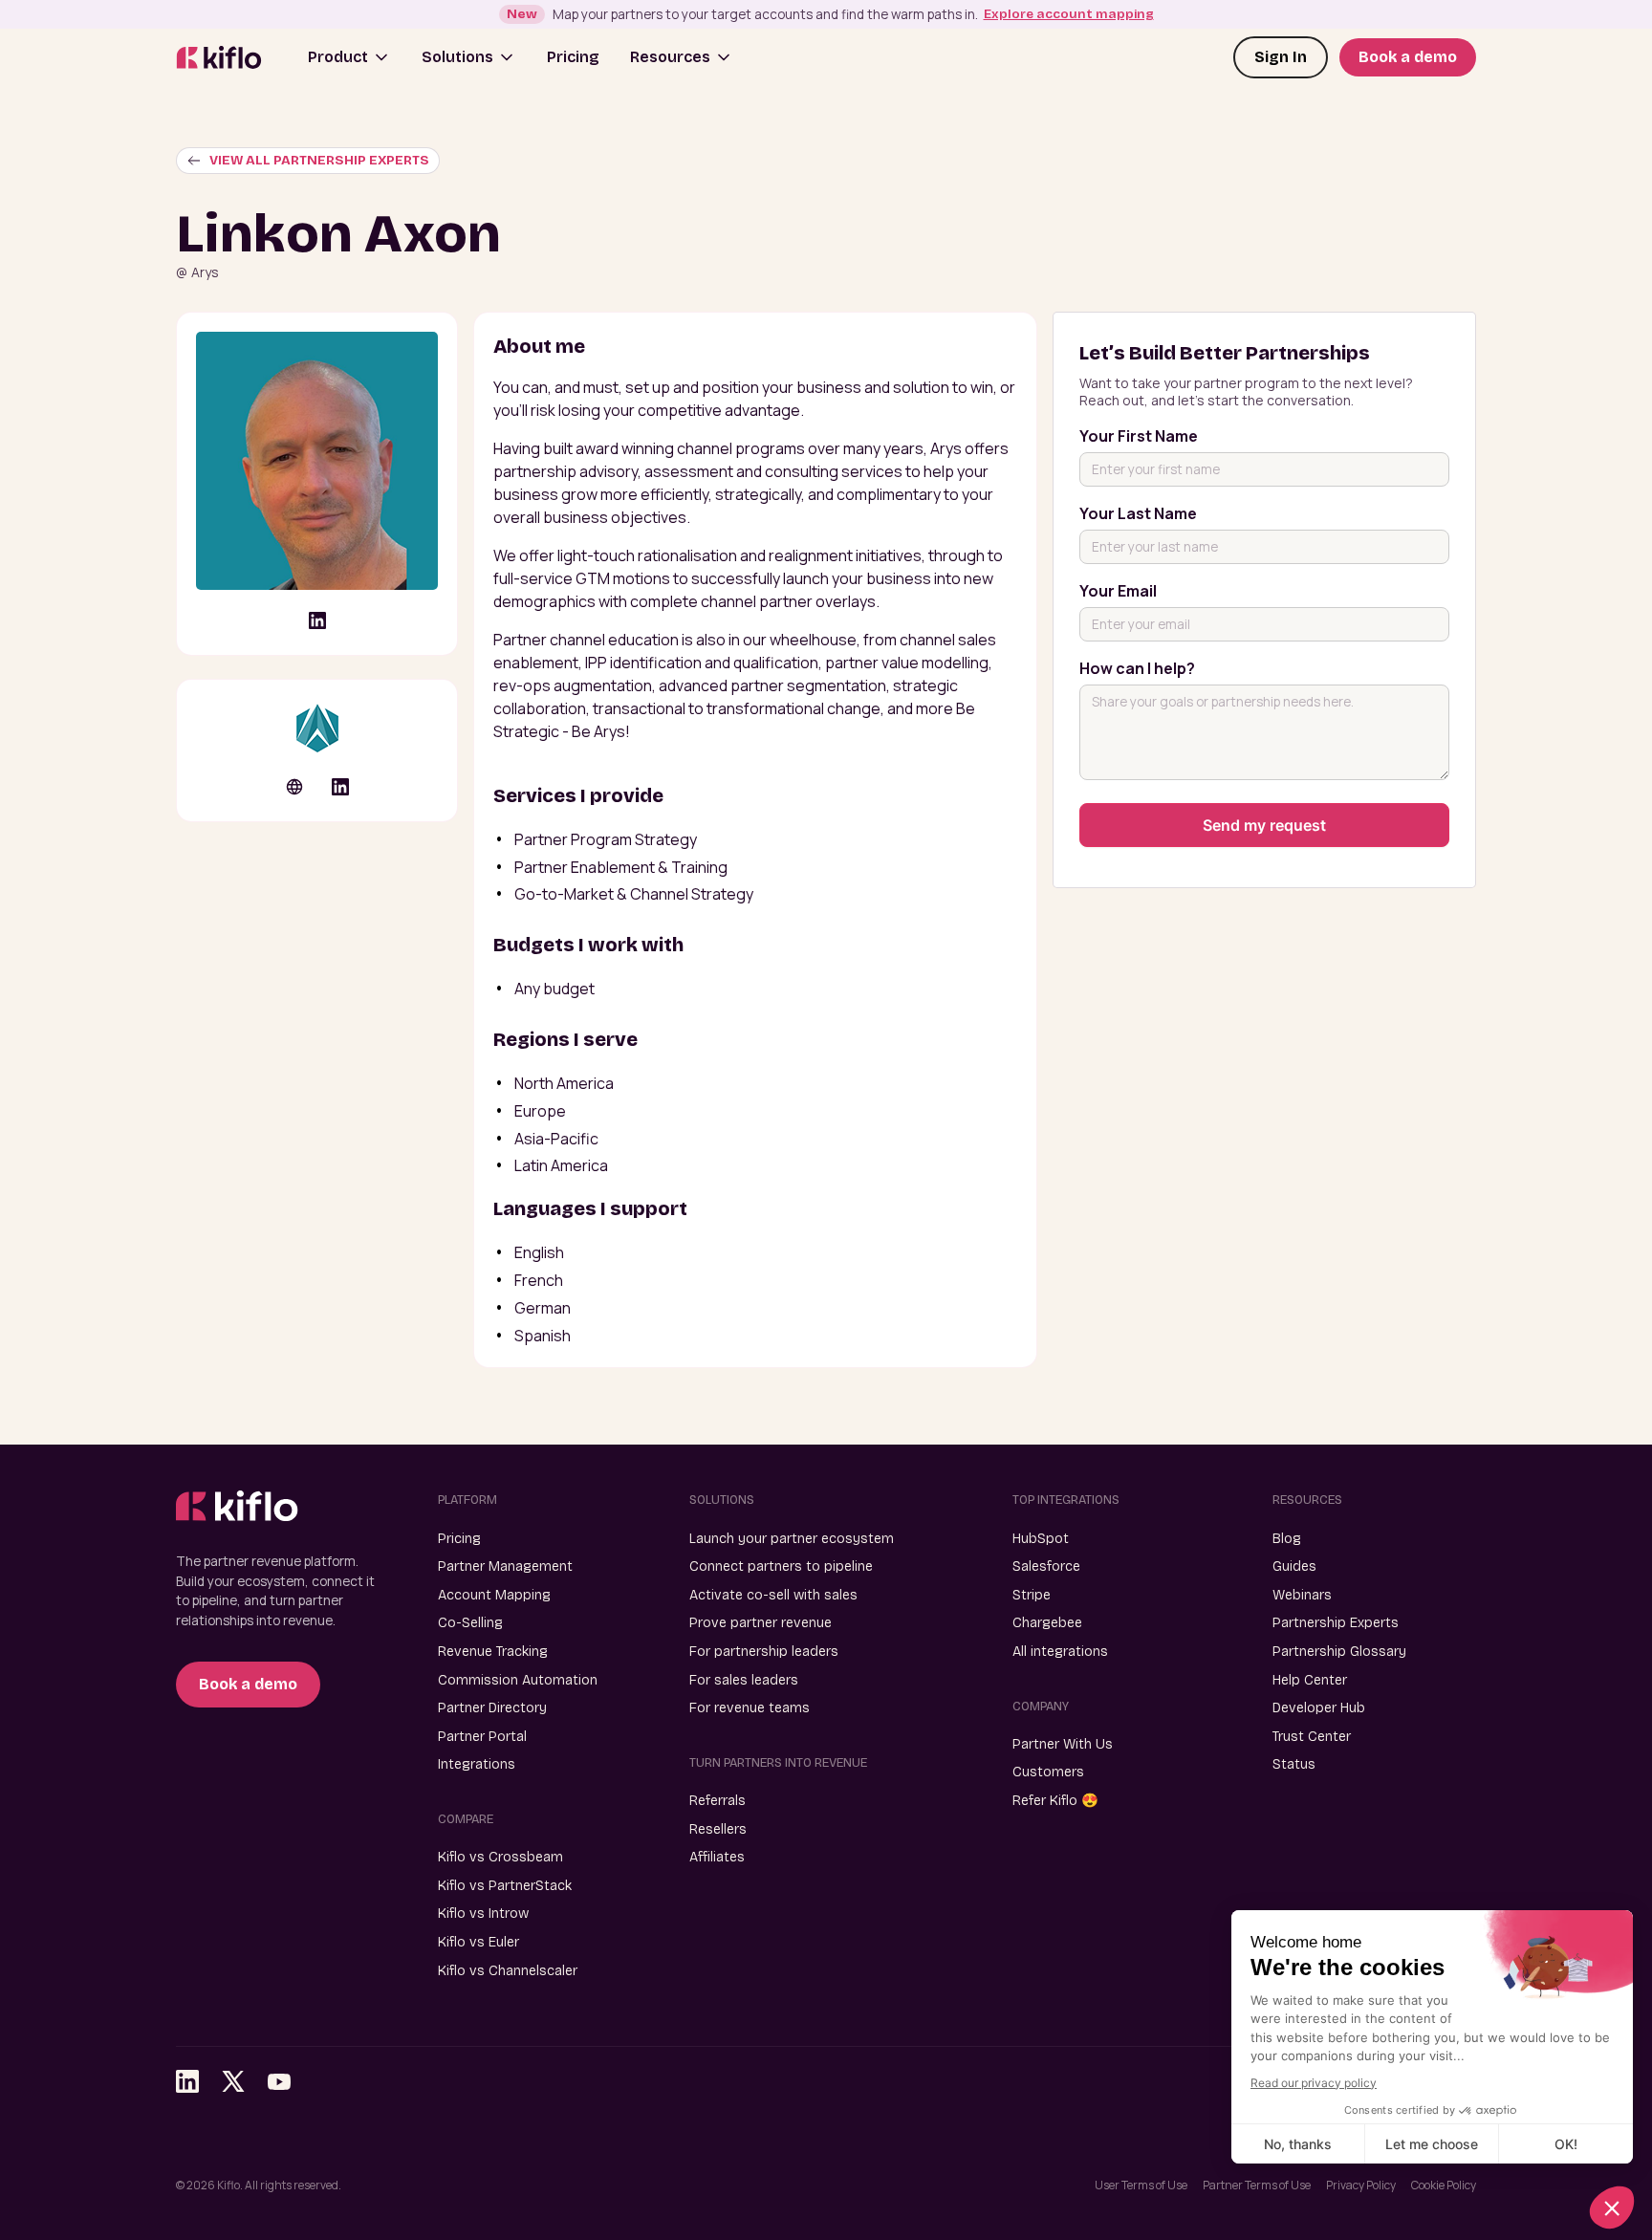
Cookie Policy (1444, 2185)
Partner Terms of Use (1257, 2185)
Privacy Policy (1361, 2185)
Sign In (1281, 57)
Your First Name (1139, 436)
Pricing (573, 57)
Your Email (1118, 591)
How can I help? (1137, 668)
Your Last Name (1138, 513)
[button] (349, 57)
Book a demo (1408, 57)
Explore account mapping (1069, 14)
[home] (219, 58)
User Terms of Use (1141, 2185)
